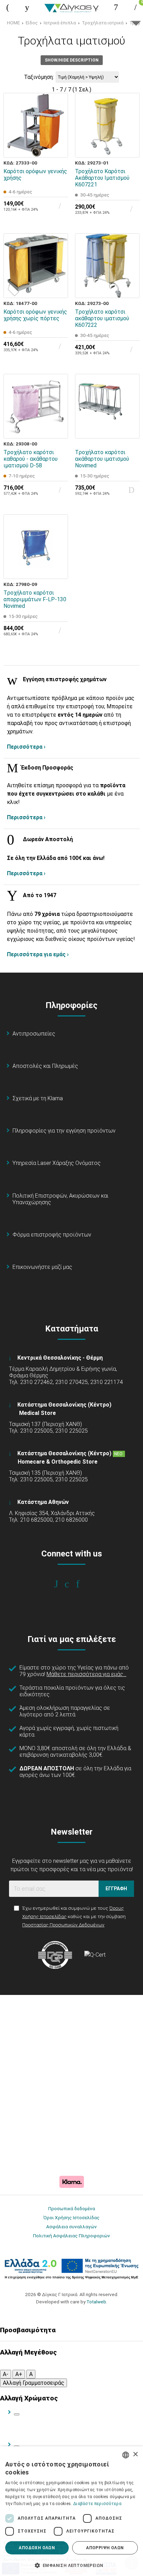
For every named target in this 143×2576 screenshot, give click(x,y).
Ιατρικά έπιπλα (60, 23)
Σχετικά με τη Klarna (38, 1098)
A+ (19, 2374)
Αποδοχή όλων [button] (37, 2548)
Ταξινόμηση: (39, 77)
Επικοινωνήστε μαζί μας (42, 1267)
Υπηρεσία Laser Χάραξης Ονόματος (57, 1163)
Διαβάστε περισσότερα (97, 2504)
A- (6, 2374)
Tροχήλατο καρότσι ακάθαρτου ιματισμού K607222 (102, 318)
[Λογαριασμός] (116, 7)
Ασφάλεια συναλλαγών (71, 2227)
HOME (13, 23)
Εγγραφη (116, 1889)
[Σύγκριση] (58, 147)
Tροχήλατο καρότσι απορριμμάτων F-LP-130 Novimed (35, 599)
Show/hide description (72, 60)
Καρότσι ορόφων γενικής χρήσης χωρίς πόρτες (35, 315)
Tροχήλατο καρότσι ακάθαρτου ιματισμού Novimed (102, 459)
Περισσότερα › (26, 747)
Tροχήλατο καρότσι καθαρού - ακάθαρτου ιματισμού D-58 (31, 459)
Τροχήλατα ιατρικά (103, 23)
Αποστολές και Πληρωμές (45, 1066)
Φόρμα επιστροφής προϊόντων (52, 1235)
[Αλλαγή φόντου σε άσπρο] (17, 2414)
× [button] (135, 2454)
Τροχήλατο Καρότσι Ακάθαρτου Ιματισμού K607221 (102, 178)
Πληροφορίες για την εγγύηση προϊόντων (64, 1131)
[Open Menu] (8, 7)
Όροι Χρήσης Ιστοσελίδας (71, 2217)
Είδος (32, 23)
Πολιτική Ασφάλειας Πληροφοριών (71, 2236)
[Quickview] (58, 115)
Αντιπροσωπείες (34, 1034)
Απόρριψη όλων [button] (105, 2548)
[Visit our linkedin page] (82, 1584)
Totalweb (96, 2302)
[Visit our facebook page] (61, 1584)
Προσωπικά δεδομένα (72, 2208)
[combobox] (126, 2455)
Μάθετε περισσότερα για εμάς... (86, 1674)
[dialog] (71, 2511)
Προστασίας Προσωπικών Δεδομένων (63, 1925)
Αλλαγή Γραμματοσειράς (33, 2383)
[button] (71, 2565)
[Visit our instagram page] (72, 1584)
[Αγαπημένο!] (58, 131)
